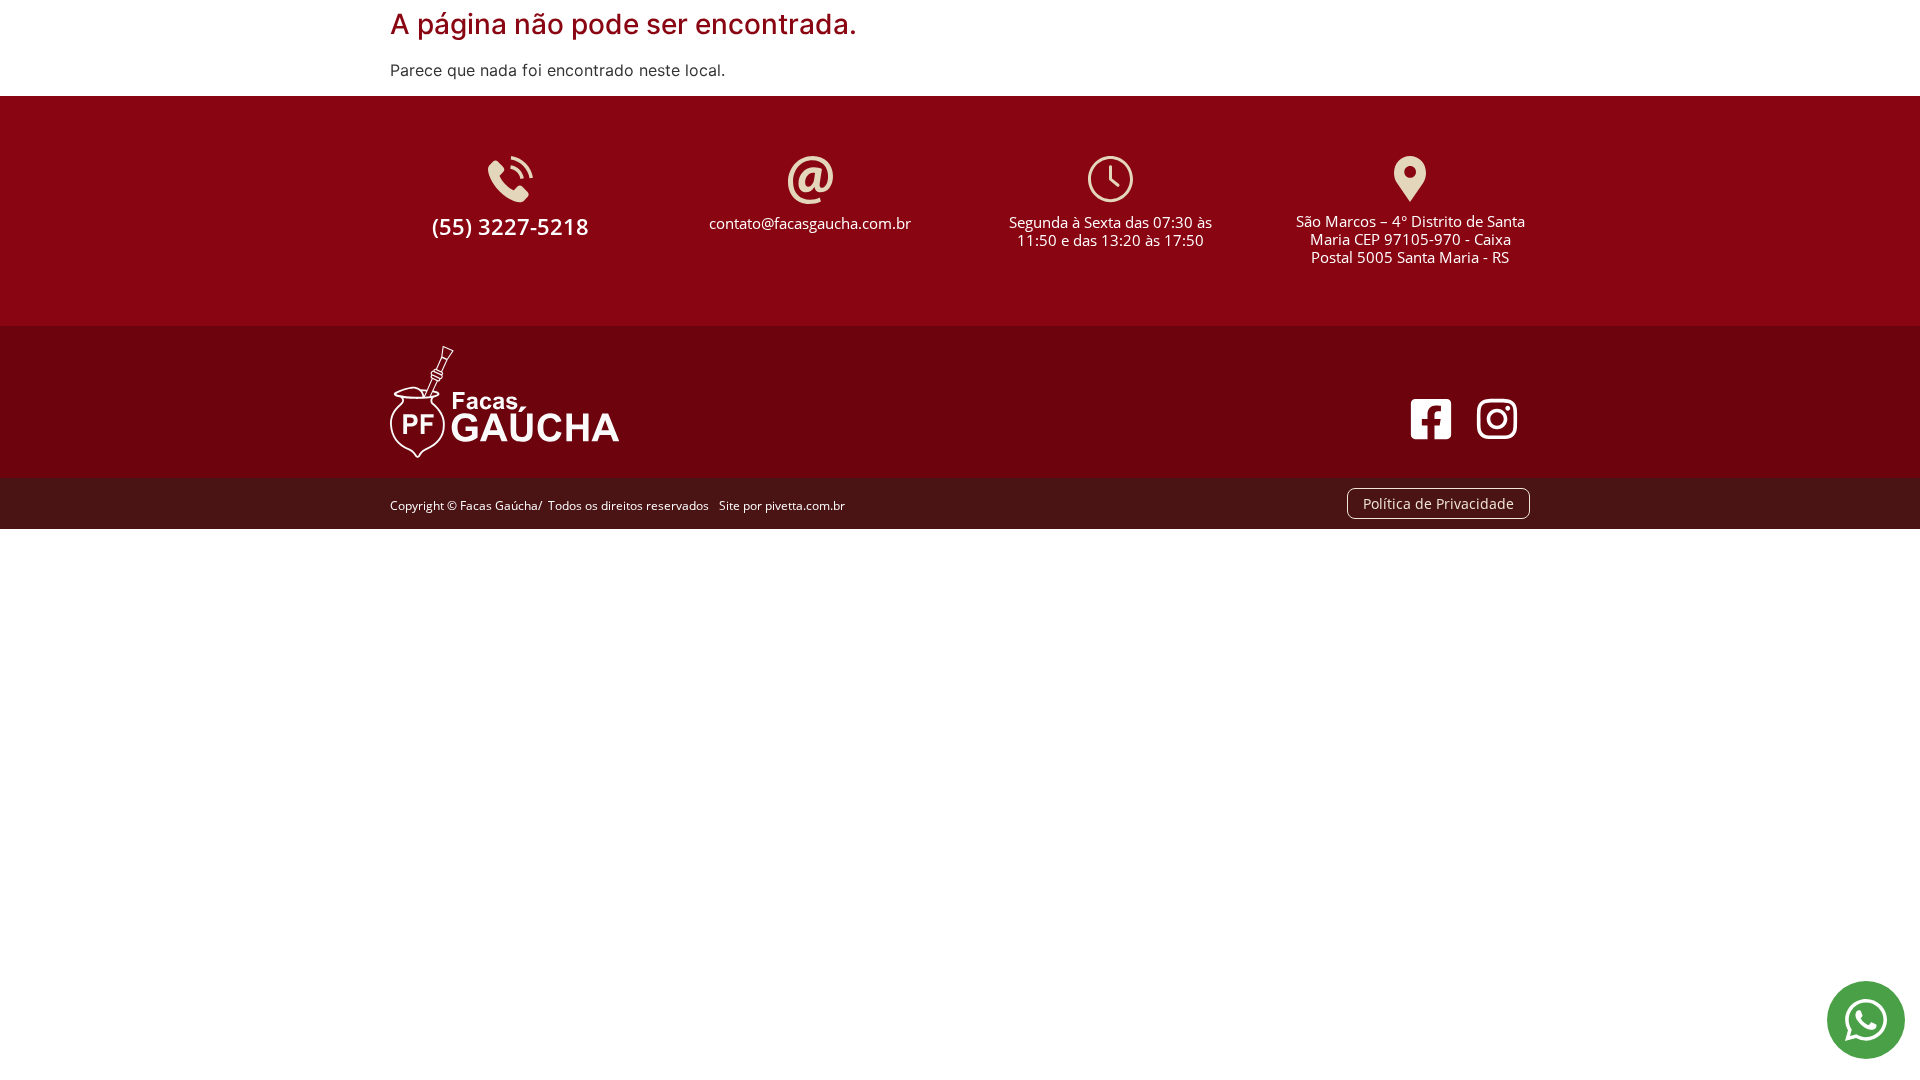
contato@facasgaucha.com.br (810, 223)
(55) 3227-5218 (510, 226)
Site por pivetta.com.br (782, 505)
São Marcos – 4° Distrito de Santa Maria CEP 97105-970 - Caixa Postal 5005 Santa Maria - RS (1410, 239)
